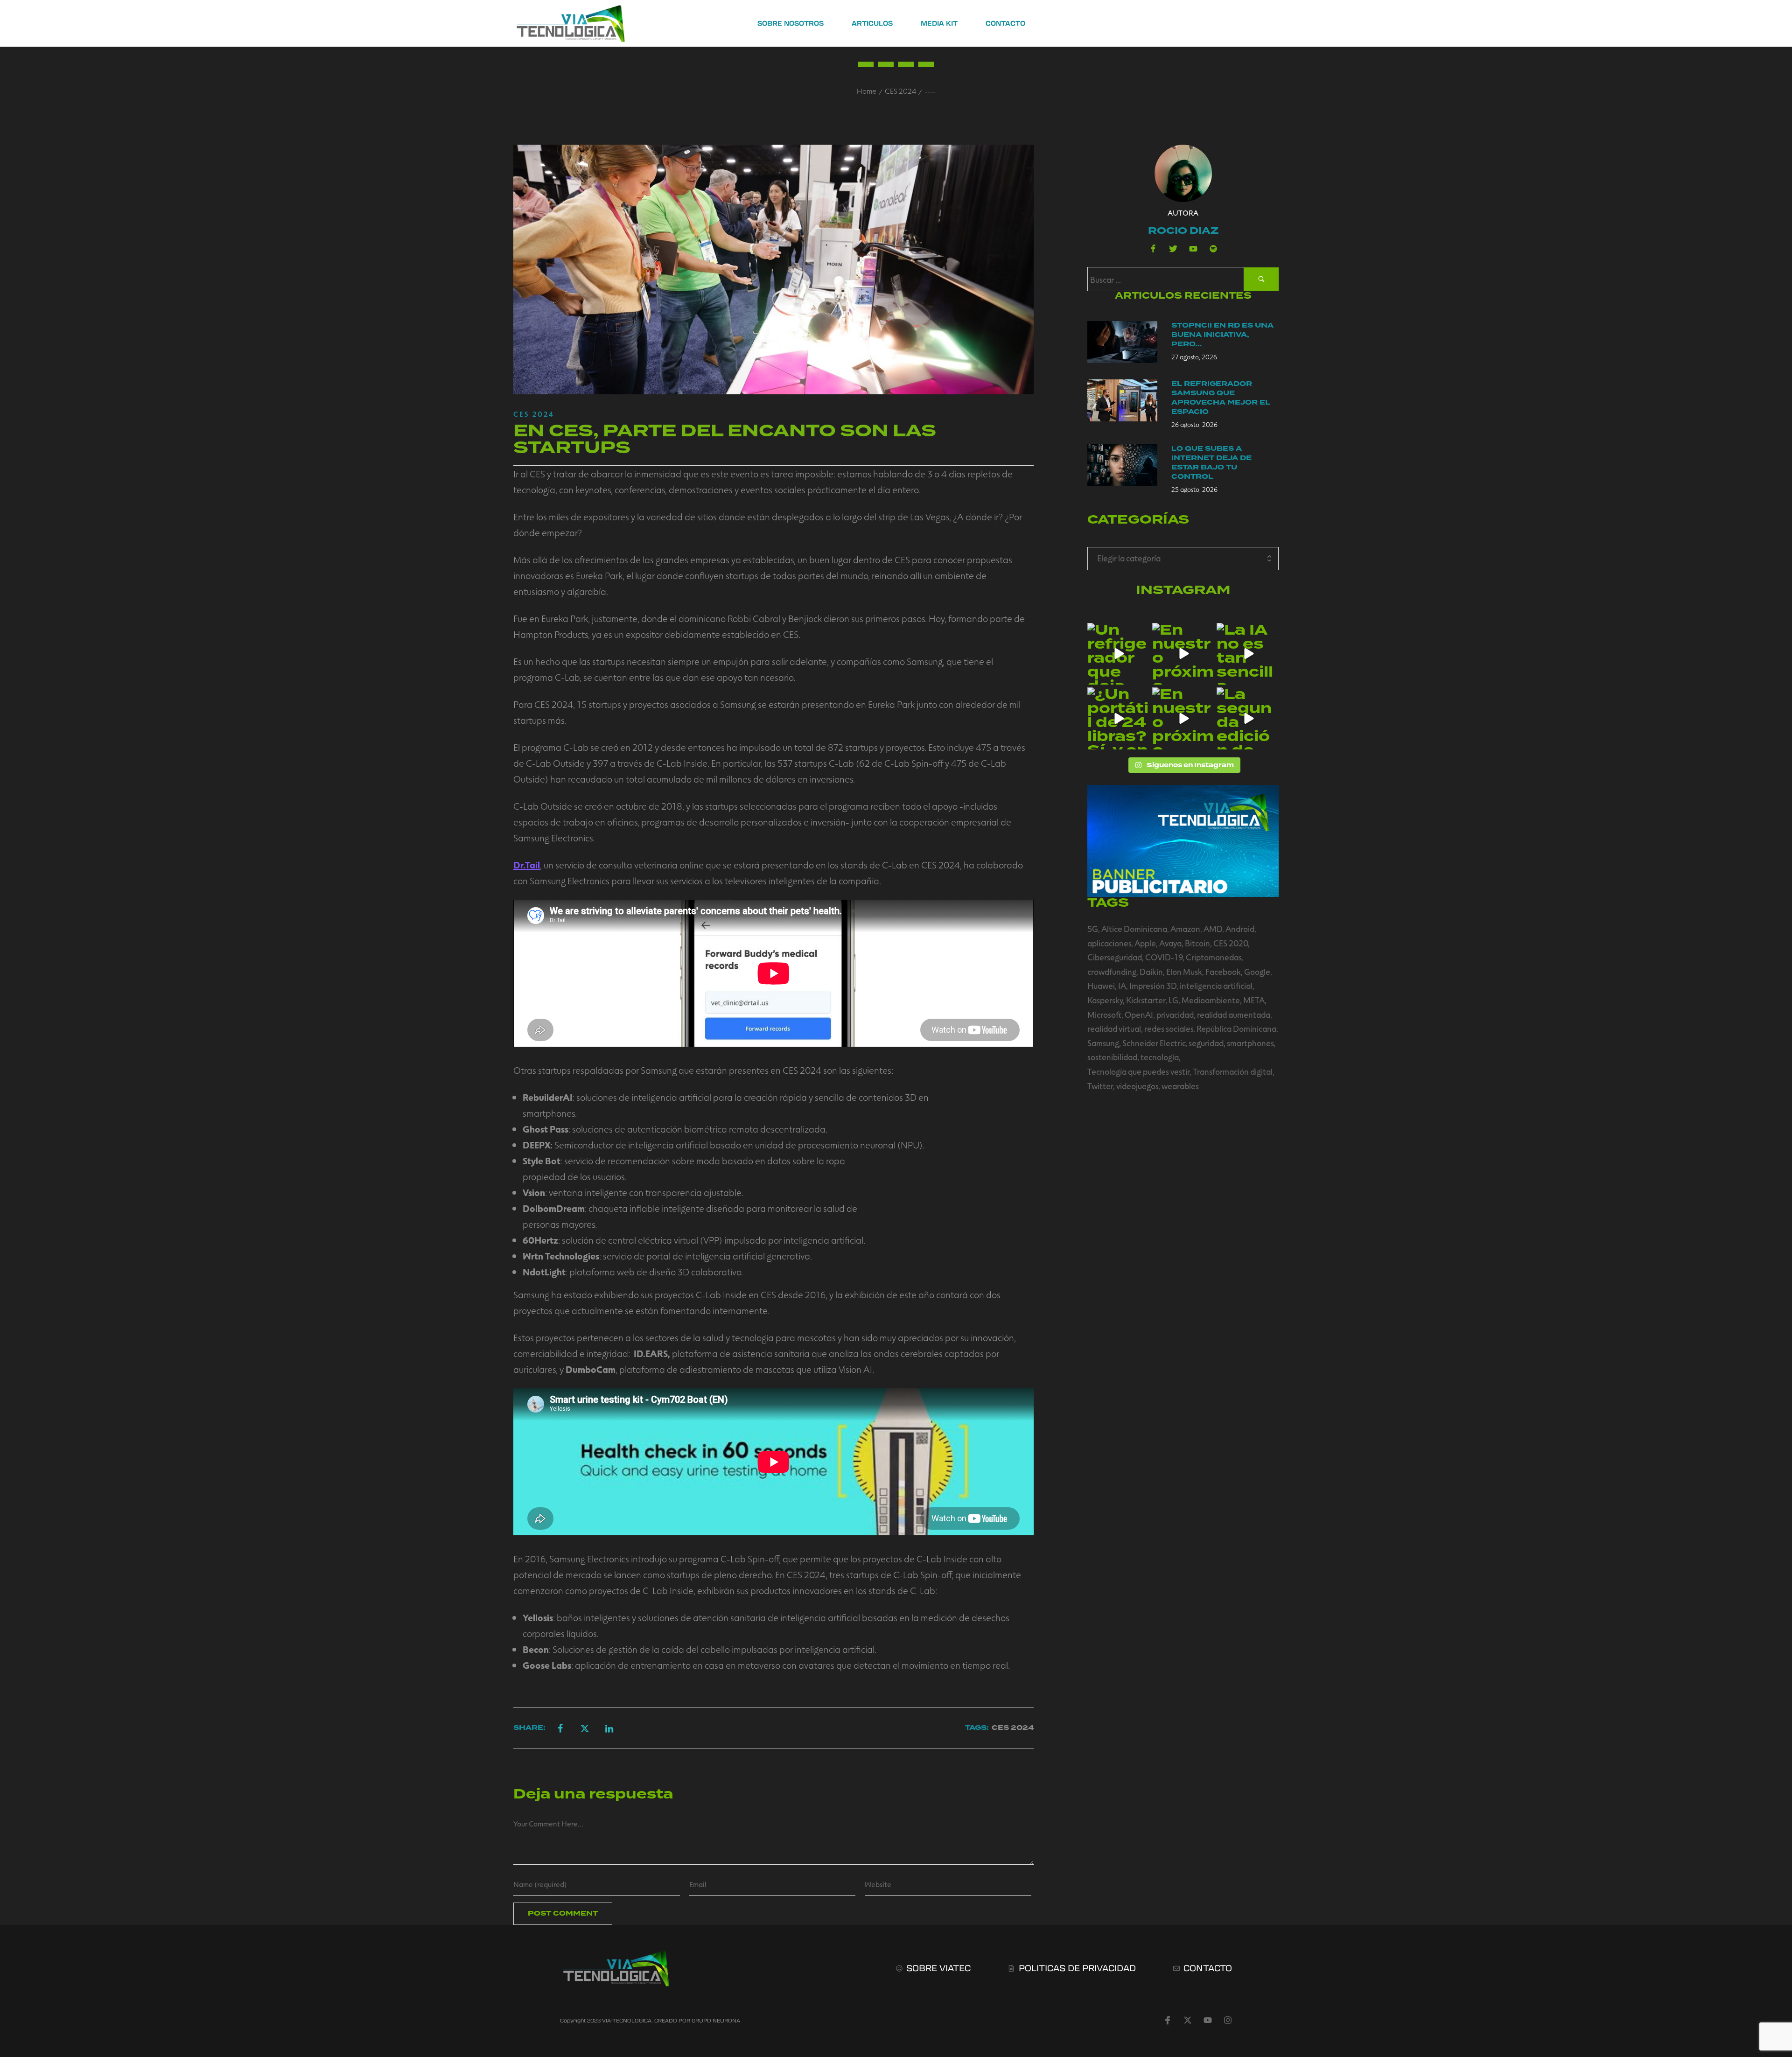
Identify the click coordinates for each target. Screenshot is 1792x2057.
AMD (1213, 929)
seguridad (1206, 1043)
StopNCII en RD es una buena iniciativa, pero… (1222, 335)
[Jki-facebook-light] (1168, 2020)
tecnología (1160, 1057)
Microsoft (1104, 1015)
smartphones (1250, 1043)
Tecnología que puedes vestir (1138, 1071)
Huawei (1101, 986)
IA (1122, 986)
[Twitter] (1173, 249)
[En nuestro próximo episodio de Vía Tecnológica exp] (1183, 654)
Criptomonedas (1214, 957)
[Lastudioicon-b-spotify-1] (1213, 249)
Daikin (1151, 972)
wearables (1180, 1086)
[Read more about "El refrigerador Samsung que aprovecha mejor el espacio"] (1122, 400)
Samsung (1103, 1043)
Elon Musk (1184, 972)
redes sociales (1169, 1028)
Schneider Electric (1154, 1043)
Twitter (1100, 1086)
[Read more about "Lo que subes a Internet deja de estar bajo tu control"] (1122, 465)
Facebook (1223, 972)
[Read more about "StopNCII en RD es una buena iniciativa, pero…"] (1122, 342)
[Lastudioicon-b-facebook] (1153, 249)
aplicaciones (1109, 943)
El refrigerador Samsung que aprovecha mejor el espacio (1221, 398)
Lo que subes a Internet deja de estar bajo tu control (1211, 463)
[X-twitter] (1188, 2020)
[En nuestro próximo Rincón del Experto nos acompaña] (1183, 718)
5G (1093, 929)
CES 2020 (1231, 943)
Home (867, 91)
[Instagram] (1228, 2020)
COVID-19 (1164, 957)
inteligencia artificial (1216, 986)
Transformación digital (1233, 1071)
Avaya (1170, 943)
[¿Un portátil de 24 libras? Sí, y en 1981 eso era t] (1118, 718)
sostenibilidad (1112, 1057)
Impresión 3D (1153, 986)
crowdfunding (1112, 972)
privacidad (1175, 1015)
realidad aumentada (1234, 1015)
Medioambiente (1211, 1000)
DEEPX (536, 1145)
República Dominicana (1236, 1028)
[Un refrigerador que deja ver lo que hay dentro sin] (1118, 654)
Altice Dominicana (1134, 929)
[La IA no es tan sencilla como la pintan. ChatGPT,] (1248, 654)
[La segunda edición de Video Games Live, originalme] (1248, 718)
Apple (1145, 943)
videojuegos (1137, 1086)
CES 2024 (900, 91)
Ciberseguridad (1115, 957)
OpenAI (1139, 1015)
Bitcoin (1197, 943)
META (1254, 1000)
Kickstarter (1146, 1000)
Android (1240, 929)
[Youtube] (1193, 249)
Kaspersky (1105, 1000)
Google (1257, 972)
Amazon (1185, 929)
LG (1173, 1000)
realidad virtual (1114, 1028)
